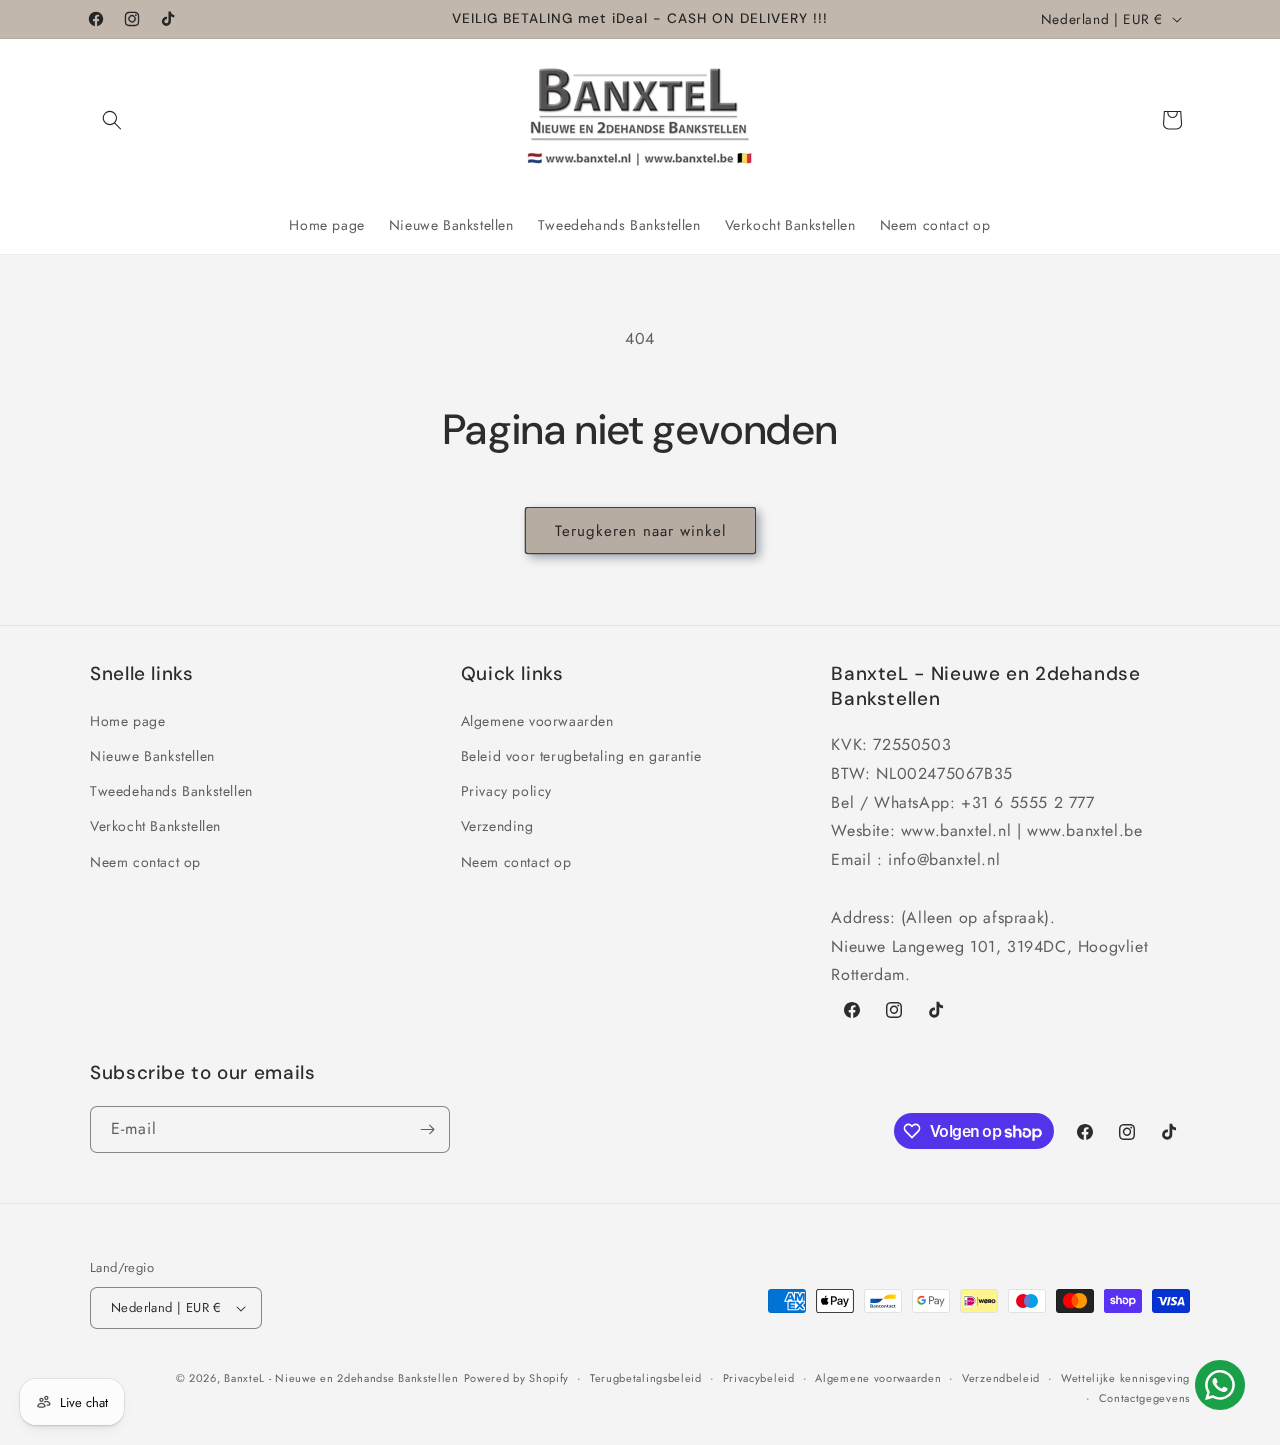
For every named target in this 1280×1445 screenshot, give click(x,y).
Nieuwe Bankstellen (152, 755)
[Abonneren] (427, 1129)
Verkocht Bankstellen (155, 826)
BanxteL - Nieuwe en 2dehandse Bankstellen (341, 1378)
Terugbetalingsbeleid (646, 1378)
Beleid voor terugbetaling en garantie (581, 755)
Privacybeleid (759, 1378)
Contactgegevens (1145, 1398)
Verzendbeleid (1001, 1378)
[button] (112, 120)
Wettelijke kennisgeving (1125, 1378)
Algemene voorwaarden (537, 720)
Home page (127, 720)
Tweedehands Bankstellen (171, 790)
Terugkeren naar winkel (640, 531)
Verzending (497, 826)
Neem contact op (145, 861)
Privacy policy (506, 790)
